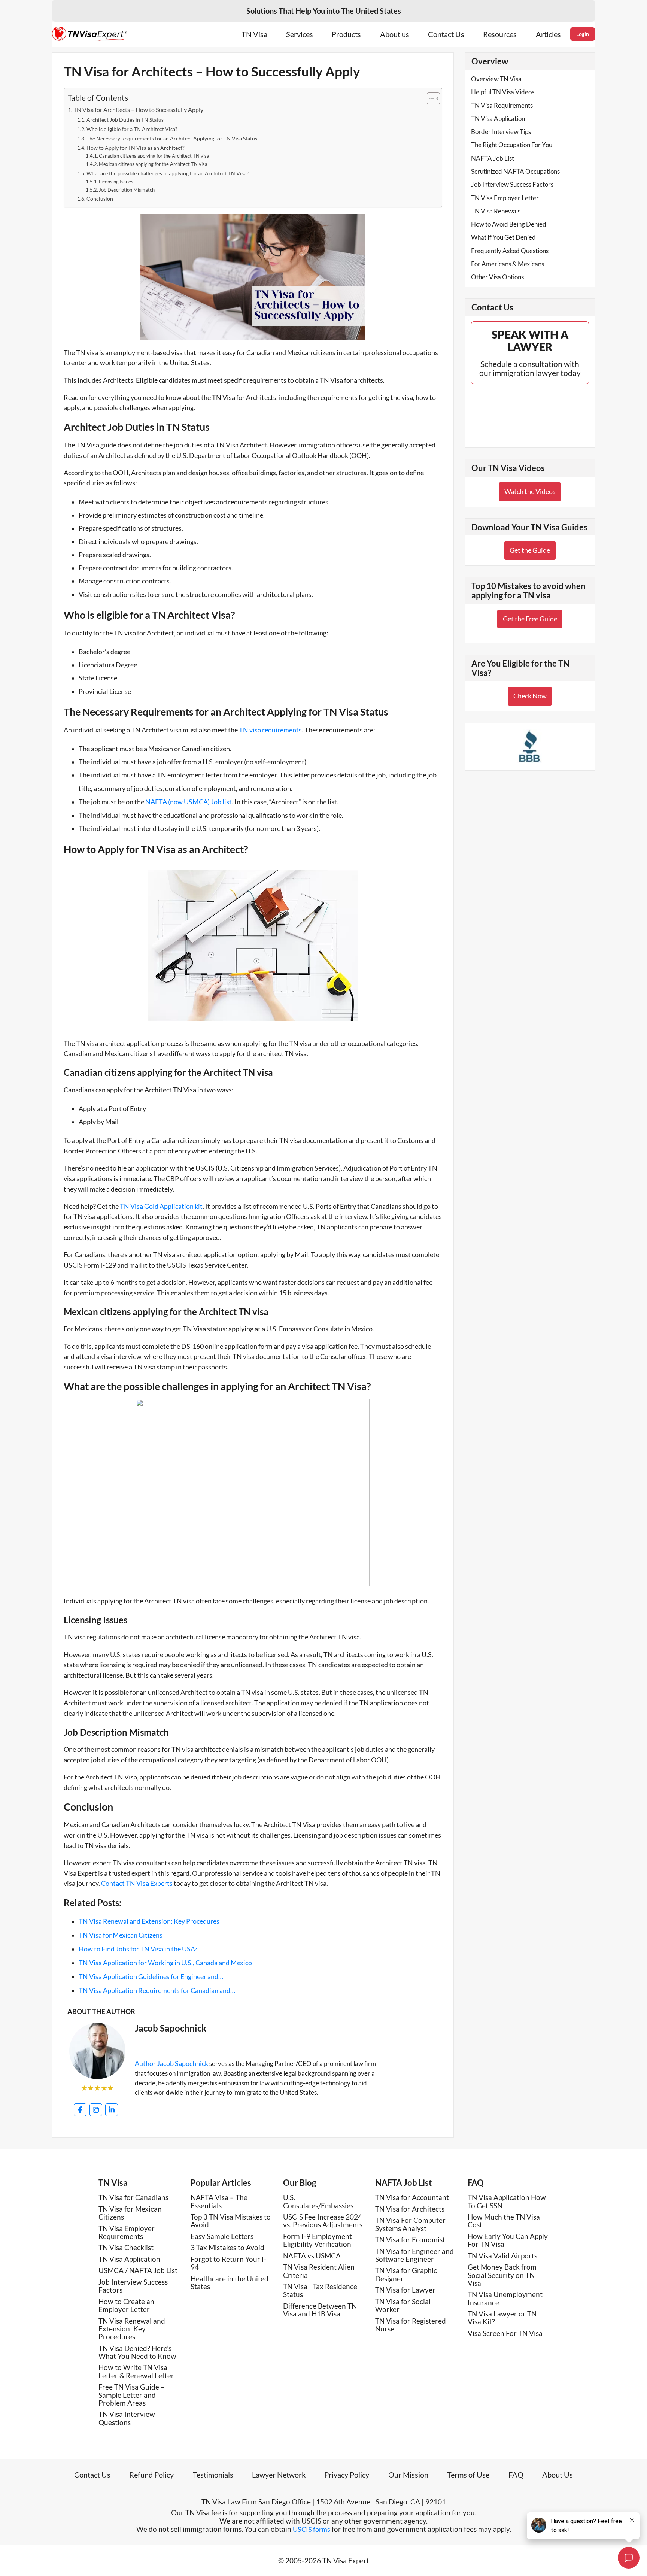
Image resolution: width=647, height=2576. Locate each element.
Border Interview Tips (501, 132)
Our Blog (300, 2183)
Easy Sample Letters (222, 2236)
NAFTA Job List (493, 158)
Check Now (530, 696)
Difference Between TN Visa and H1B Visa (320, 2310)
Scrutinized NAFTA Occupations (515, 171)
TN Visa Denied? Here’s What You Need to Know (137, 2352)
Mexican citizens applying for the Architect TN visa (153, 164)
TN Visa (254, 34)
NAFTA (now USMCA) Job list (189, 802)
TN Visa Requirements (502, 105)
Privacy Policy (347, 2475)
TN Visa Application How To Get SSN (507, 2201)
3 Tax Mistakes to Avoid (227, 2247)
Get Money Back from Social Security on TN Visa (502, 2275)
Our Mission (408, 2475)
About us (395, 34)
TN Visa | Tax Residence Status (320, 2290)
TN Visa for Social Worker (403, 2305)
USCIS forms (312, 2529)
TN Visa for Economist (410, 2240)
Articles (548, 34)
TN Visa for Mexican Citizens (130, 2213)
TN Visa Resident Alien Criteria (319, 2271)
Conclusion (100, 199)
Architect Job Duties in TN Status (125, 120)
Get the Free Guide (530, 619)
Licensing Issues (116, 182)
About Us (558, 2475)
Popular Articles (221, 2183)
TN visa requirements (270, 730)
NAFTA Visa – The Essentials (219, 2201)
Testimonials (213, 2475)
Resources (500, 34)
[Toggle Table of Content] (430, 98)
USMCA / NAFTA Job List (138, 2270)
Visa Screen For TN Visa (505, 2333)
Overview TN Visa (496, 79)
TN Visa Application (498, 119)
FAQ (476, 2183)
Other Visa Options (497, 277)
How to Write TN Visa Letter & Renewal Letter (136, 2371)
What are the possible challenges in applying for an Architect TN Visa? (168, 173)
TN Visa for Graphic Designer (406, 2274)
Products (346, 34)
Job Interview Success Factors (512, 184)
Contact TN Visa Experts (136, 1883)
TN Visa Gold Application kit (161, 1206)
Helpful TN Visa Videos (503, 92)
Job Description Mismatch (127, 190)
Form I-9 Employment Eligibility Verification (318, 2240)
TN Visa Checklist (126, 2247)
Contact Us (446, 34)
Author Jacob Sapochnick (171, 2063)
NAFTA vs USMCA (312, 2256)
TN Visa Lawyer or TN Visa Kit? (502, 2318)
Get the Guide (530, 550)
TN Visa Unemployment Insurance (505, 2298)
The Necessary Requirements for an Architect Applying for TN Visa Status (172, 138)
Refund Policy (151, 2475)
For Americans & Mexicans (508, 264)
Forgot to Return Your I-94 (229, 2263)
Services (300, 34)
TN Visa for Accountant (412, 2197)
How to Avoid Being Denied (509, 224)
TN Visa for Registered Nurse (411, 2325)
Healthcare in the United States (230, 2282)
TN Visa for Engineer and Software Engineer (414, 2255)
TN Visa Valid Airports (502, 2256)
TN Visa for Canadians (133, 2197)
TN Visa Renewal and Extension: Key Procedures (132, 2329)
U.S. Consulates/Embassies (318, 2201)
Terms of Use (468, 2475)
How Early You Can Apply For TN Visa (508, 2240)
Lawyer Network (279, 2475)
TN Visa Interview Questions (127, 2418)
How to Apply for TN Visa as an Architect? (136, 148)
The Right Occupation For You (512, 145)
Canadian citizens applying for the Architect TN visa (154, 156)
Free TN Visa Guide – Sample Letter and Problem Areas (132, 2395)
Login (583, 34)
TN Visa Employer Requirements (127, 2232)
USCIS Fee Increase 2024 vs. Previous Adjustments (323, 2221)
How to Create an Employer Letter (126, 2305)
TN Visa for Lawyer (405, 2290)
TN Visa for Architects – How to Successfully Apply (138, 110)
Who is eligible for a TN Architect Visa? (132, 129)
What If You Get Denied (503, 237)
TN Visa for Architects (410, 2209)
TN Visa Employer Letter (505, 198)
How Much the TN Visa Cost (504, 2221)
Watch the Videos (530, 491)
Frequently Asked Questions (510, 251)
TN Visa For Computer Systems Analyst (410, 2224)
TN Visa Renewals (496, 211)
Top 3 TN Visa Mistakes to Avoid (231, 2221)
